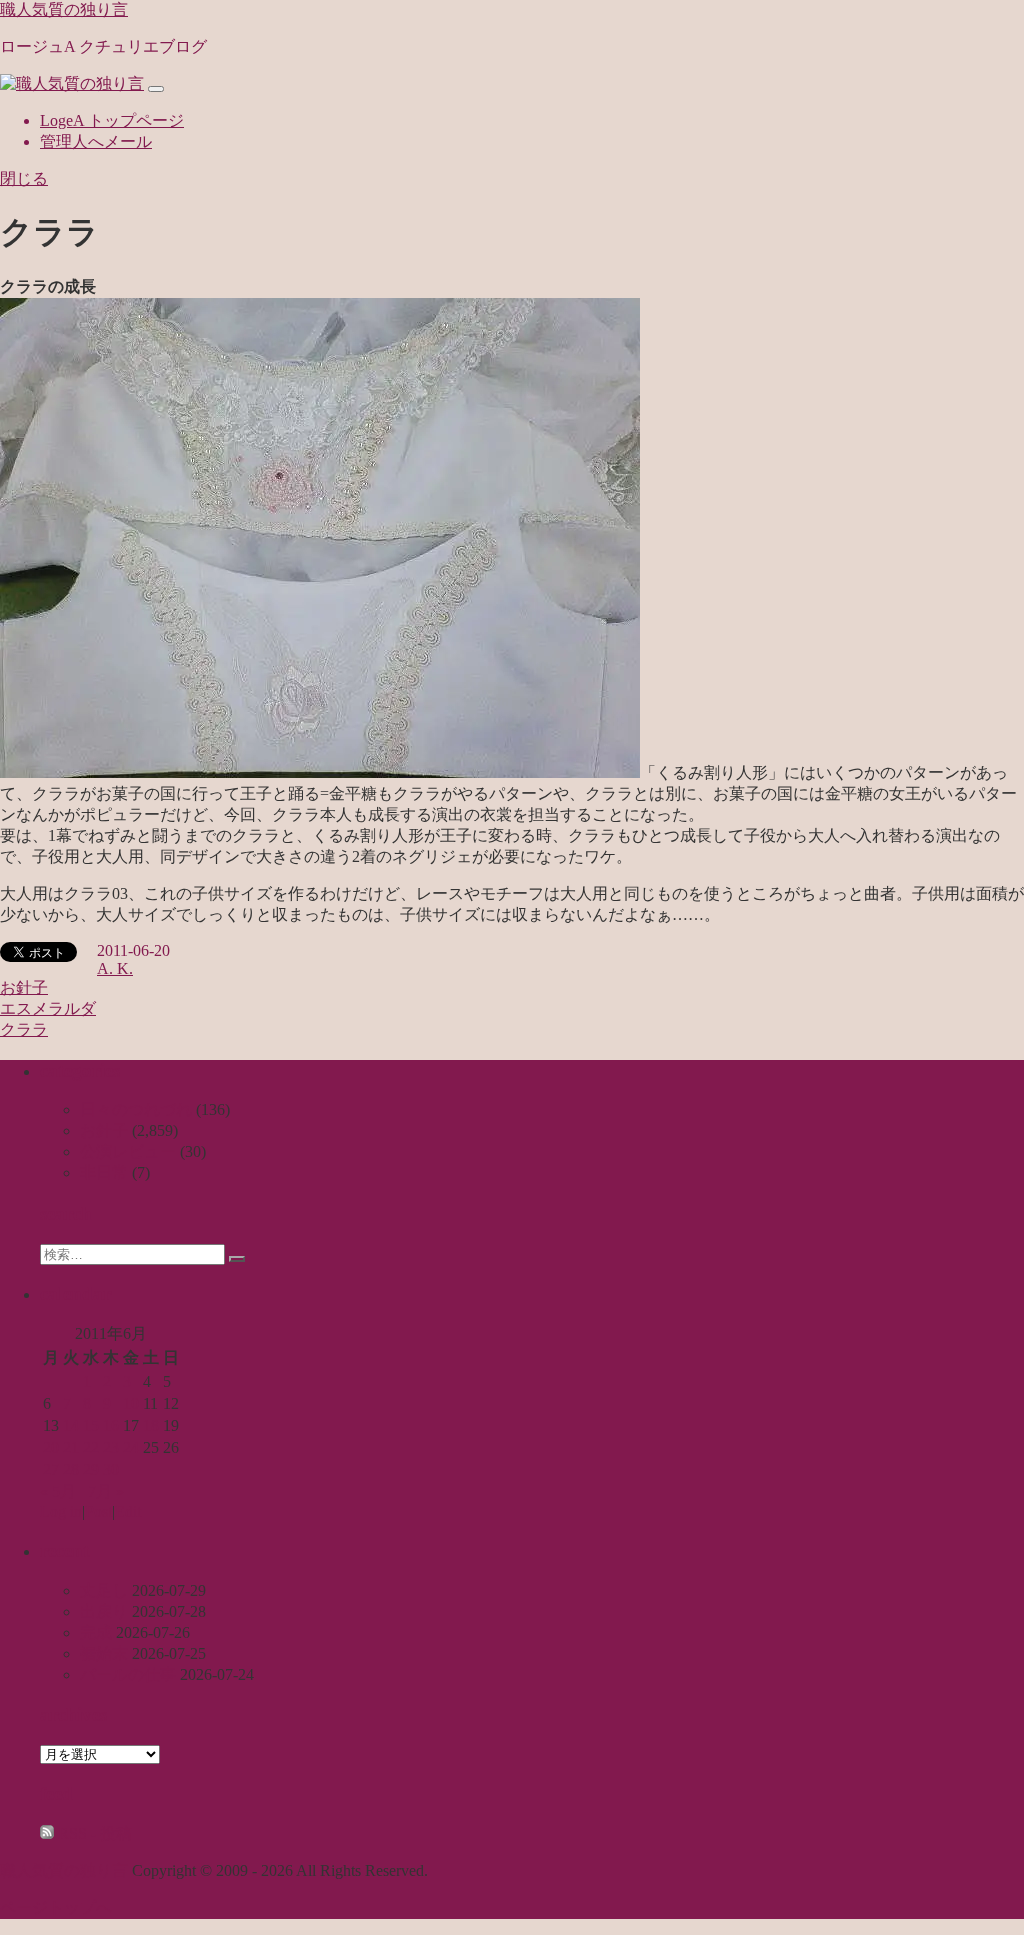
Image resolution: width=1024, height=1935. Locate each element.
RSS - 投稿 (93, 1833)
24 (131, 1447)
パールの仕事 (128, 1674)
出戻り (104, 1611)
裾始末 (104, 1653)
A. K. (115, 968)
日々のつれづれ (136, 1109)
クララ (24, 1029)
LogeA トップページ (112, 120)
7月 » (106, 1491)
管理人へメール (96, 141)
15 (91, 1425)
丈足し (104, 1590)
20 (51, 1447)
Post (98, 1511)
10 (131, 1403)
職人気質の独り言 (64, 9)
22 (91, 1447)
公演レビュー (128, 1151)
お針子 (24, 987)
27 (51, 1469)
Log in (61, 1511)
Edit (128, 1511)
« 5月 (58, 1491)
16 (111, 1425)
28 (71, 1469)
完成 (96, 1632)
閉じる (24, 178)
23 (111, 1447)
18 (151, 1425)
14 (71, 1425)
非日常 (104, 1172)
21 (71, 1447)
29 (91, 1469)
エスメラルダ (48, 1008)
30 (111, 1469)
